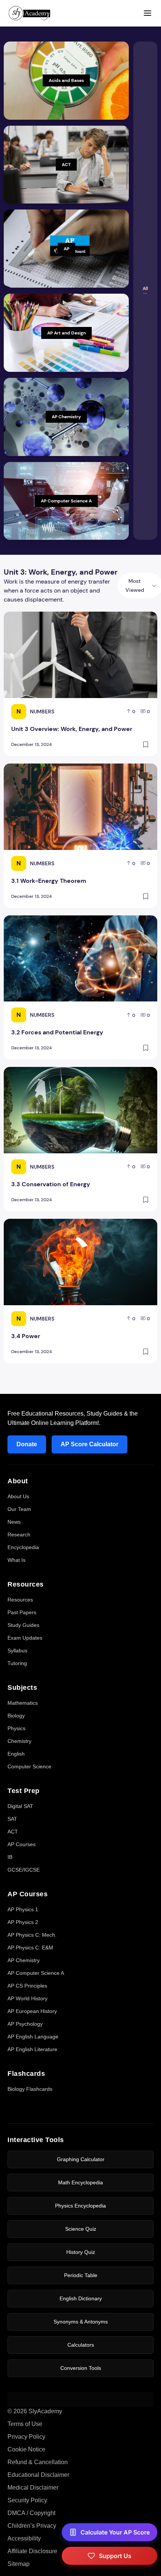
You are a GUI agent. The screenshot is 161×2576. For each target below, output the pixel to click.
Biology (16, 1716)
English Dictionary (81, 2298)
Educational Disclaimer (38, 2475)
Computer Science (29, 1766)
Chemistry (19, 1741)
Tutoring (17, 1663)
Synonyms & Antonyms (81, 2322)
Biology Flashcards (30, 2089)
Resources (20, 1600)
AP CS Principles (27, 1986)
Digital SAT (20, 1806)
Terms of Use (25, 2424)
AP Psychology (25, 2024)
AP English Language (33, 2037)
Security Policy (27, 2500)
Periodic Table (81, 2275)
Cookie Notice (26, 2449)
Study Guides (23, 1625)
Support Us (115, 2556)
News (14, 1522)
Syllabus (17, 1650)
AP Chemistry (24, 1960)
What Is (16, 1560)
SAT (12, 1819)
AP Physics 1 (23, 1909)
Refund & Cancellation (38, 2462)
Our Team (19, 1509)
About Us (18, 1496)
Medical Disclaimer (33, 2488)
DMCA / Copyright (31, 2513)
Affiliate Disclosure (32, 2551)
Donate (27, 1444)
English (16, 1754)
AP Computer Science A (36, 1973)
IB (10, 1857)
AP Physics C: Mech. (32, 1935)
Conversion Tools (81, 2368)
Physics (16, 1728)
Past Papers (22, 1612)
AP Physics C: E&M (30, 1948)
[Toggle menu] (148, 13)
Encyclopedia (23, 1547)
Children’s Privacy (32, 2526)
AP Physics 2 (23, 1922)
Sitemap (19, 2564)
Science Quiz (81, 2229)
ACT (13, 1832)
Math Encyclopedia (80, 2182)
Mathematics (23, 1703)
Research (19, 1535)
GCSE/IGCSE (24, 1870)
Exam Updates (25, 1638)
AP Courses (22, 1844)
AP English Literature (32, 2049)
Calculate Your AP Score (115, 2532)
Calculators (81, 2345)
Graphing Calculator (81, 2159)
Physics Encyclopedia (80, 2206)
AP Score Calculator (89, 1444)
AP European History (32, 2011)
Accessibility (24, 2538)
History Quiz (81, 2252)
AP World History (28, 1998)
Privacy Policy (26, 2437)
